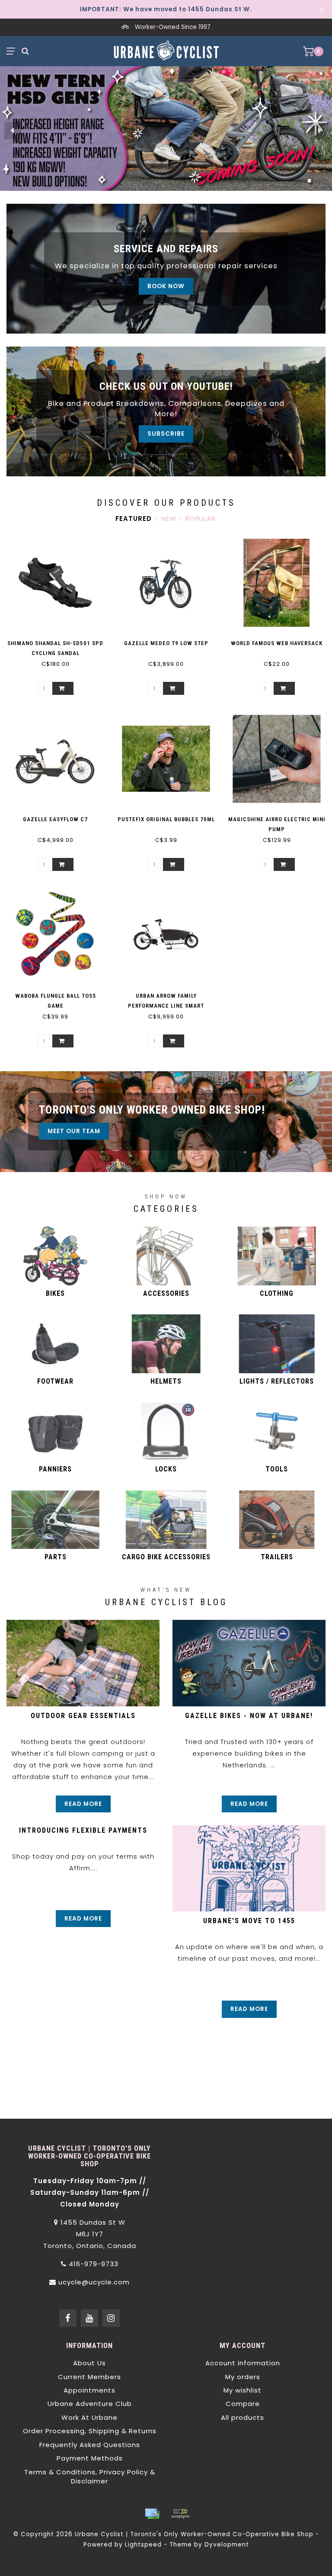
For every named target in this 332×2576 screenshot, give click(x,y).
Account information (243, 2363)
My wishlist (243, 2390)
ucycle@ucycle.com (94, 2282)
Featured (134, 519)
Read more (83, 1804)
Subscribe (166, 434)
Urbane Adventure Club (90, 2404)
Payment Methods (90, 2458)
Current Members (89, 2377)
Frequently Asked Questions (90, 2445)
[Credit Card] (152, 2514)
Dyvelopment (227, 2545)
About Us (89, 2363)
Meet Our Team (74, 1131)
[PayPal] (180, 2514)
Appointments (89, 2390)
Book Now (166, 286)
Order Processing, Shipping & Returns (90, 2431)
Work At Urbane (89, 2417)
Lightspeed (143, 2545)
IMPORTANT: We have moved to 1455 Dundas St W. (166, 9)
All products (243, 2417)
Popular (201, 519)
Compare (243, 2404)
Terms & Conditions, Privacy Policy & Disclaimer (90, 2476)
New (169, 519)
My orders (243, 2377)
